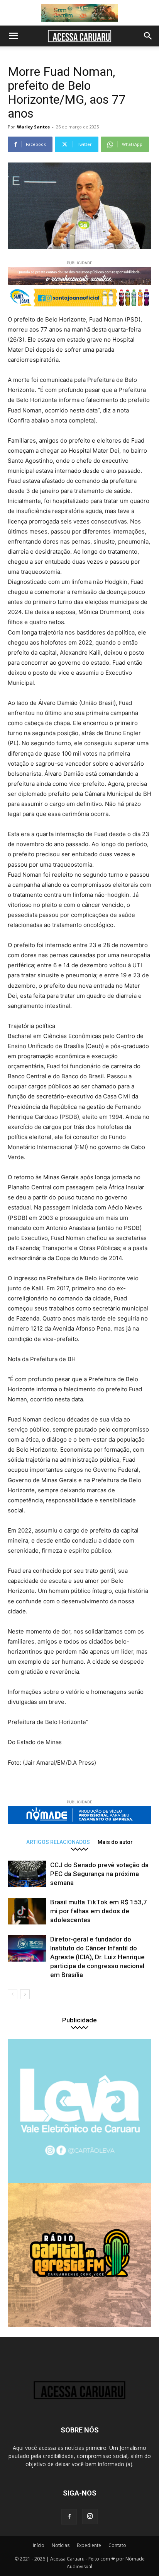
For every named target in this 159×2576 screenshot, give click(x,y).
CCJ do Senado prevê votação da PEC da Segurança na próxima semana (99, 1874)
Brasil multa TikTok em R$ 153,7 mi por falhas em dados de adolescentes (99, 1911)
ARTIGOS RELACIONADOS (58, 1842)
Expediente (89, 2545)
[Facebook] (69, 2517)
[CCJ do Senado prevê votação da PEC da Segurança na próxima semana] (27, 1874)
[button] (13, 36)
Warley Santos (33, 127)
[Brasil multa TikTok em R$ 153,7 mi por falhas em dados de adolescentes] (27, 1911)
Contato (117, 2545)
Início (39, 2545)
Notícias (61, 2545)
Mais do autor (115, 1842)
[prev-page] (13, 1994)
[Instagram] (90, 2516)
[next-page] (25, 1994)
